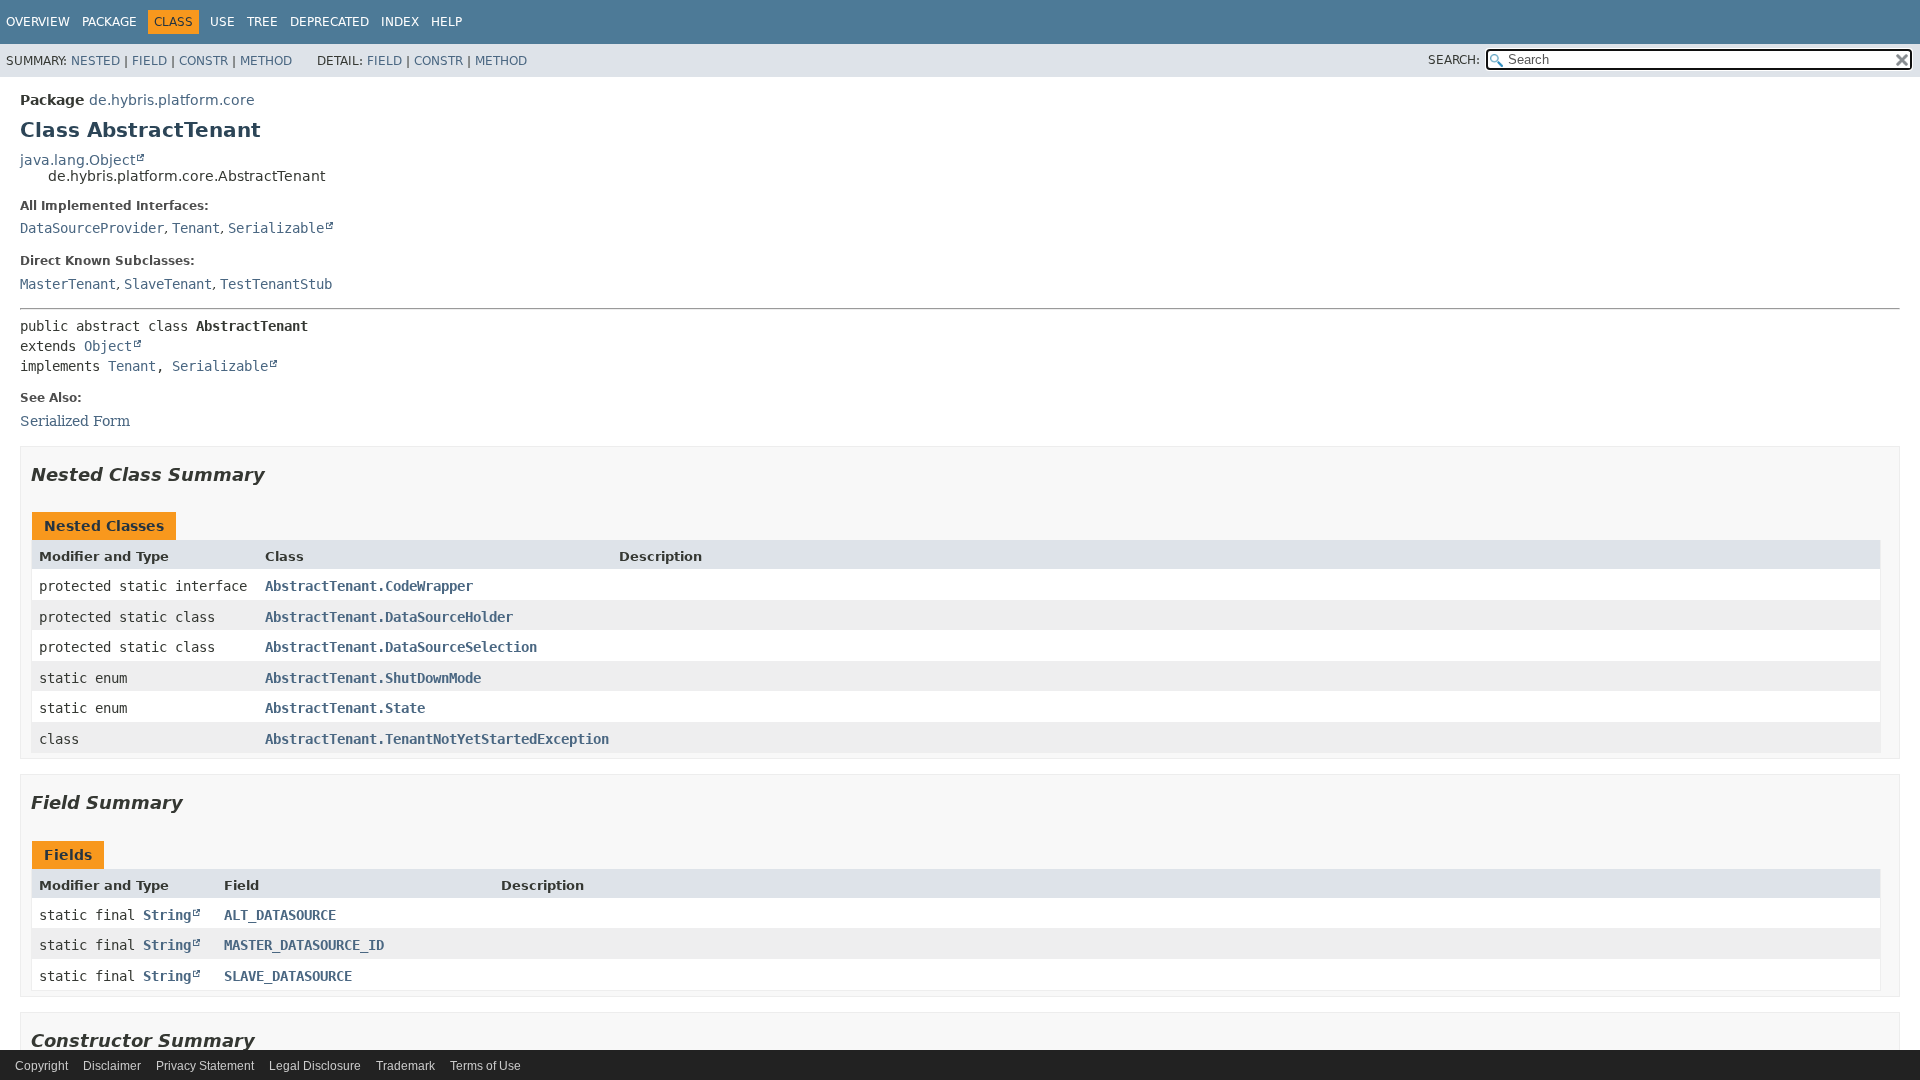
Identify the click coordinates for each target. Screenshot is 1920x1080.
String (167, 915)
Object (108, 346)
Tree (262, 22)
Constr (203, 61)
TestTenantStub (276, 284)
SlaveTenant (168, 284)
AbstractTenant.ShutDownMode (373, 678)
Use (222, 22)
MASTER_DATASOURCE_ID (304, 945)
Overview (38, 22)
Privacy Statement (205, 1066)
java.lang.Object (77, 160)
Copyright (41, 1066)
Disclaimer (112, 1066)
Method (266, 61)
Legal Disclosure (315, 1066)
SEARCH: (1454, 60)
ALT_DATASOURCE (280, 915)
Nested (95, 61)
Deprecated (329, 22)
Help (446, 22)
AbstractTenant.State (345, 708)
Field (149, 61)
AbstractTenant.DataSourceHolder (389, 617)
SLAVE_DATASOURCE (288, 976)
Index (400, 22)
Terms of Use (485, 1066)
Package (109, 22)
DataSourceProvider (92, 228)
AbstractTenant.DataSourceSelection (401, 647)
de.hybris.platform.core (172, 100)
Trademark (405, 1066)
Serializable (276, 228)
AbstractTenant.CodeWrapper (369, 586)
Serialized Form (75, 421)
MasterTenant (68, 284)
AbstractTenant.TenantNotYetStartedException (437, 739)
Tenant (196, 228)
